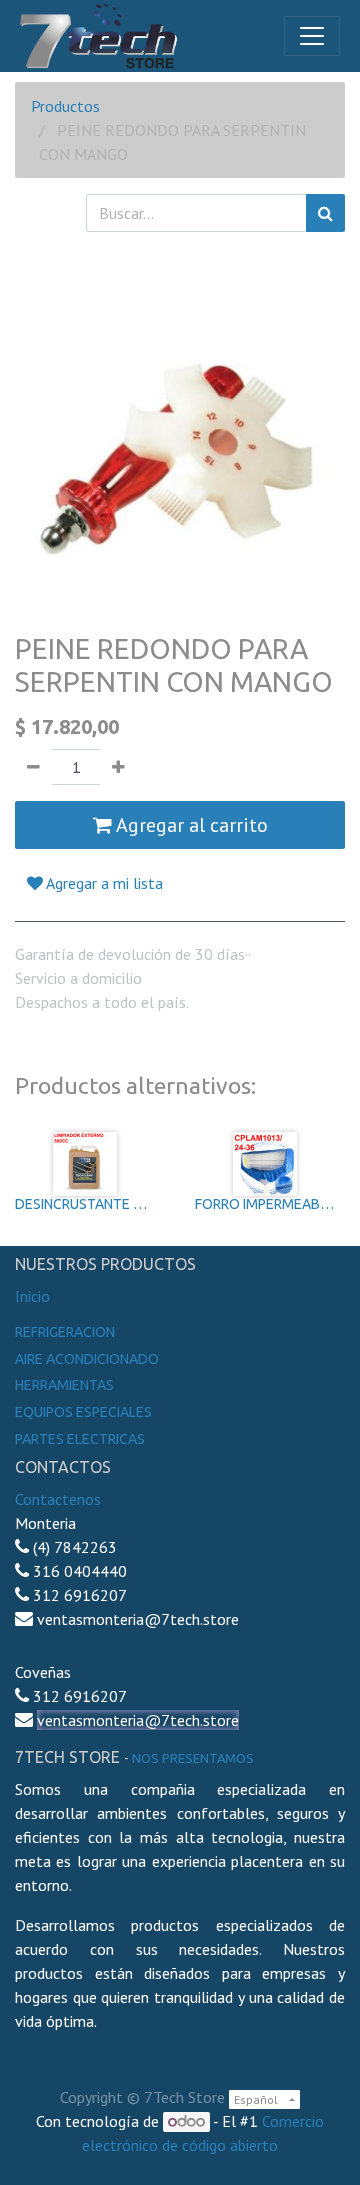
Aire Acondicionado (87, 1359)
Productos (65, 106)
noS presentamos (193, 1758)
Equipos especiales (83, 1412)
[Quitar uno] (33, 767)
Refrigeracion (65, 1332)
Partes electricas (80, 1439)
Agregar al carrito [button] (190, 825)
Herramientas (64, 1385)
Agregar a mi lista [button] (103, 883)
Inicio (32, 1296)
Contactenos (58, 1499)
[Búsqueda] (325, 213)
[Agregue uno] (118, 767)
